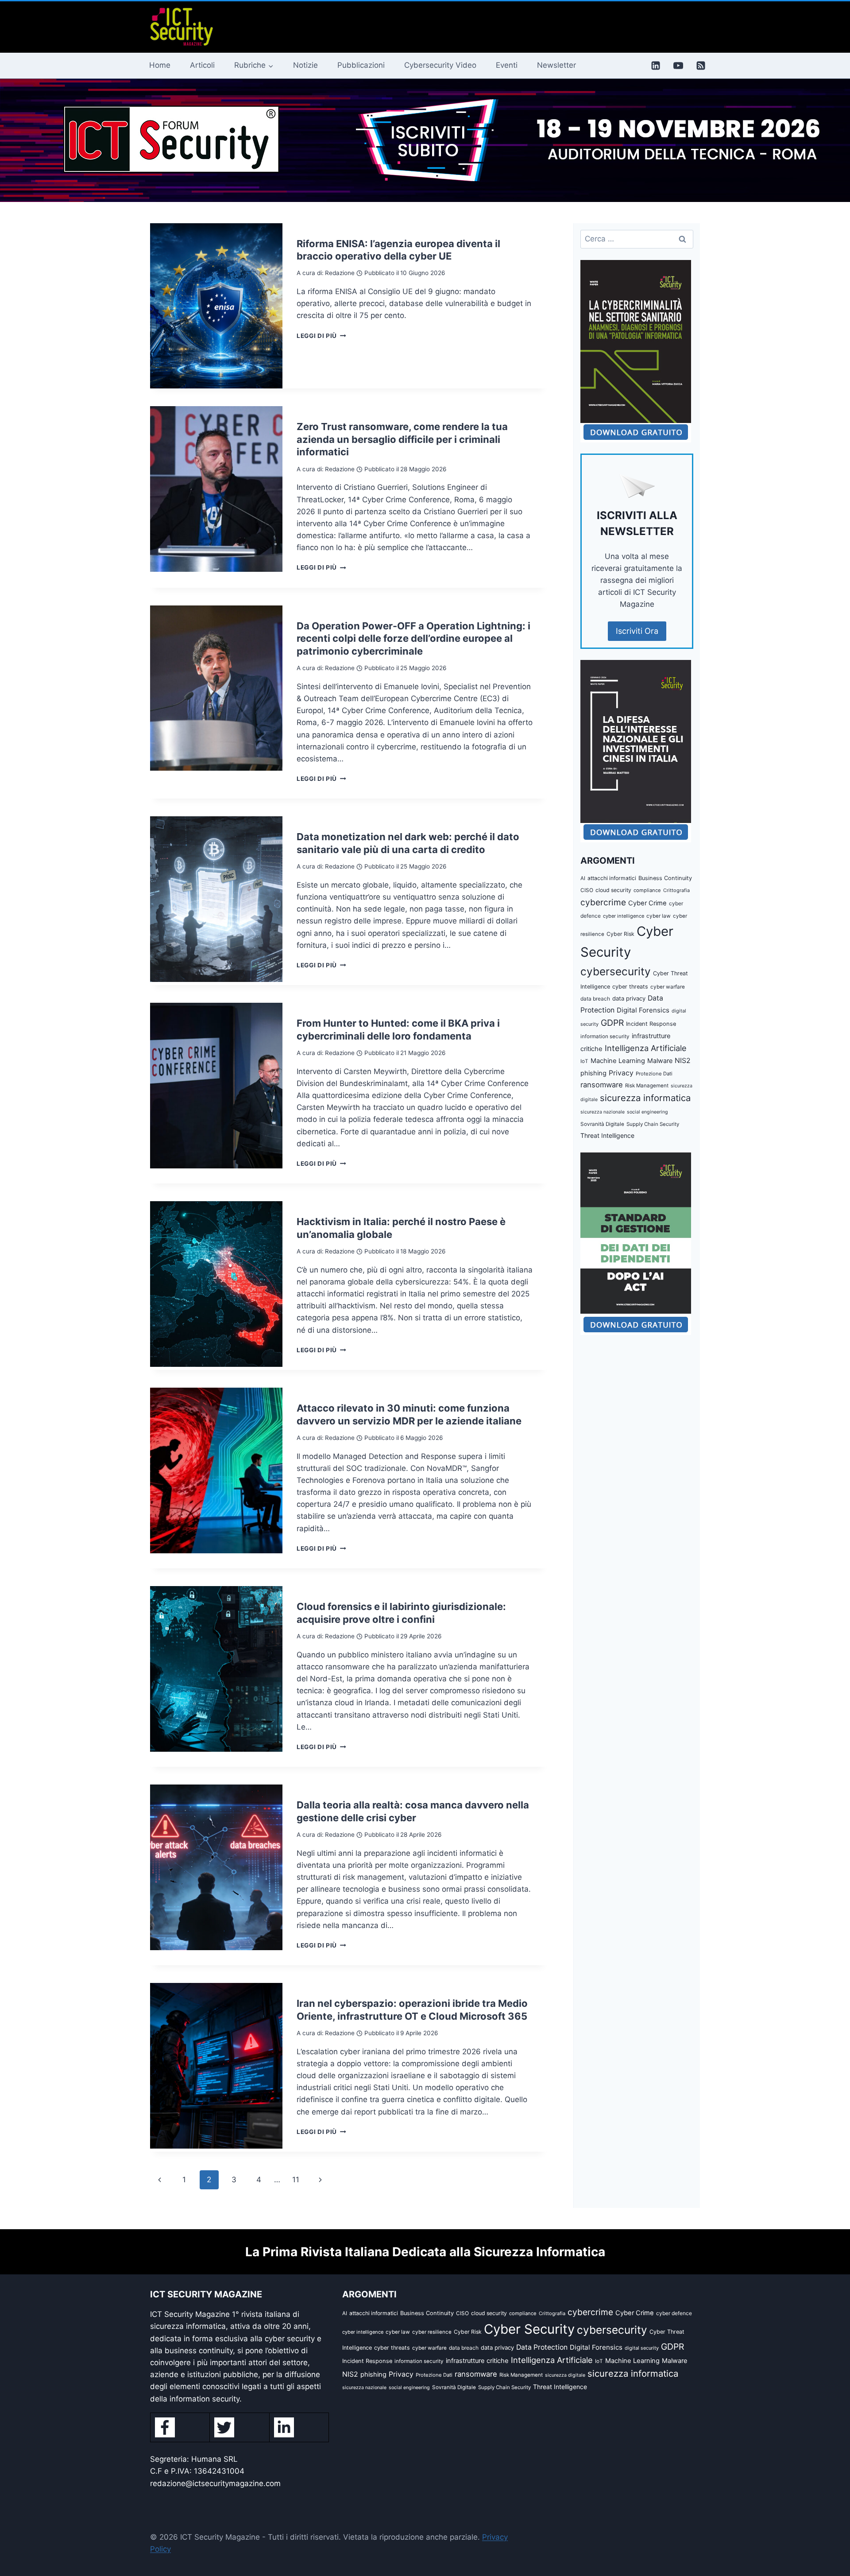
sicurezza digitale (565, 2375)
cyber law (659, 916)
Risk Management (647, 1086)
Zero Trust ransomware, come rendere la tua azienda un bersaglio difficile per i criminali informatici (402, 439)
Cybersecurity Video (440, 65)
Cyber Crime (647, 903)
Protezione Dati (654, 1074)
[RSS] (701, 66)
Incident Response (651, 1024)
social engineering (647, 1112)
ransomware (602, 1085)
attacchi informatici (612, 878)
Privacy (621, 1073)
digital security (642, 2348)
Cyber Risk (620, 934)
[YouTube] (678, 66)
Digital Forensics (643, 1010)
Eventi (507, 65)
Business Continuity (665, 878)
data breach (595, 999)
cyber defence (674, 2313)
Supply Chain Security (653, 1124)
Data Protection (542, 2347)
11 (296, 2180)
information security (605, 1036)
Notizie (305, 65)
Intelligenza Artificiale (646, 1048)
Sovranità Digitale (602, 1124)
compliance (647, 890)
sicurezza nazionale (603, 1112)
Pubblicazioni (361, 65)
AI (583, 878)
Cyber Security (529, 2329)
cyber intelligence (624, 916)
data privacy (629, 998)
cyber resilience (432, 2332)
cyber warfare (668, 987)
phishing (593, 1073)
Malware (660, 1061)
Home (160, 65)
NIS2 (683, 1061)
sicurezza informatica (645, 1098)
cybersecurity (616, 971)
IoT (584, 1061)
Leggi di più (321, 336)
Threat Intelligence (607, 1135)
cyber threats (630, 987)
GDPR (612, 1023)
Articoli (202, 65)
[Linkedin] (656, 66)
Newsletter (556, 65)
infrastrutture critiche (477, 2361)
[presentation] (216, 306)
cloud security (613, 890)
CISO (587, 890)
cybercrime (603, 902)
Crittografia (676, 890)
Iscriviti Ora (637, 631)
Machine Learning (618, 1061)
